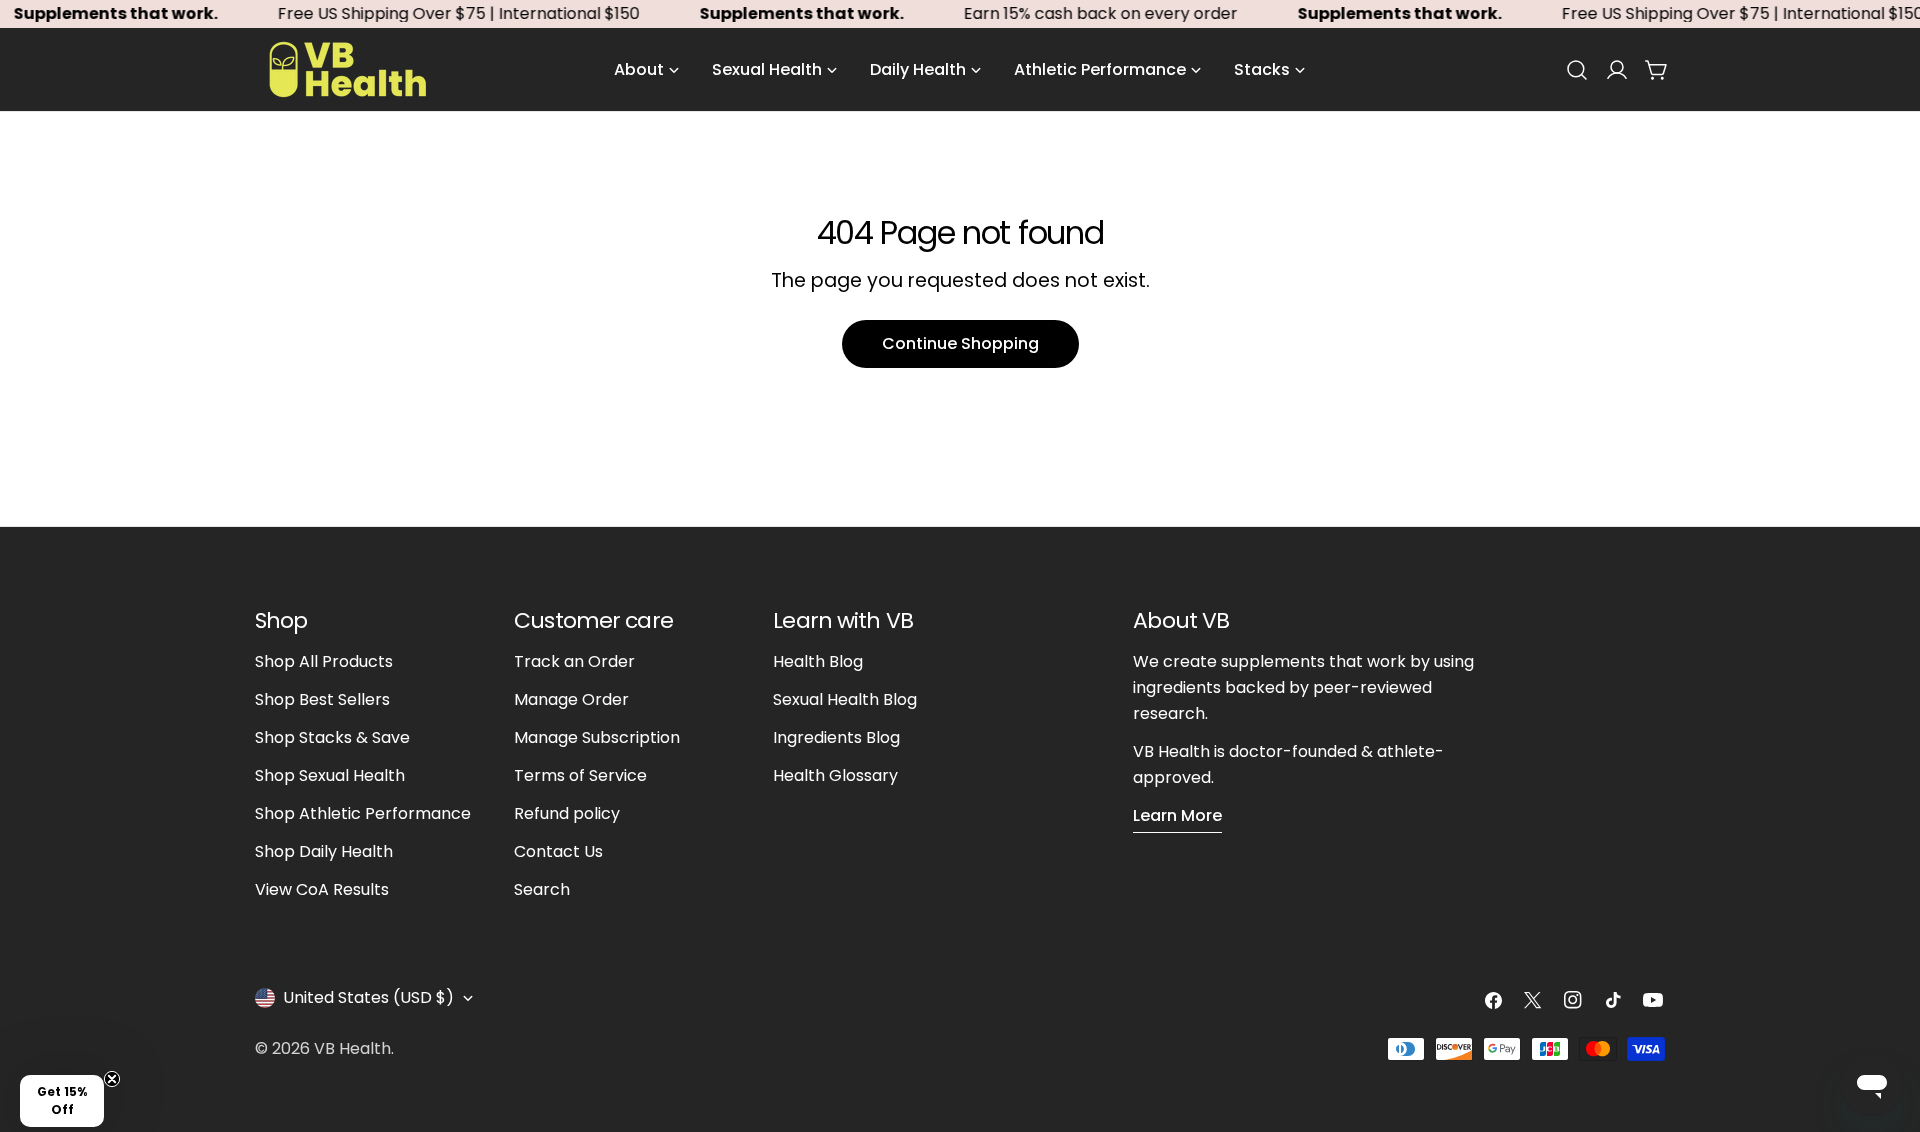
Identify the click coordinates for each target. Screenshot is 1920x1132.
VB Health (352, 1048)
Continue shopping (960, 343)
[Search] (1577, 70)
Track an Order (574, 661)
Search (542, 889)
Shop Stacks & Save (332, 737)
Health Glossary (835, 775)
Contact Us (558, 851)
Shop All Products (324, 661)
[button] (62, 1101)
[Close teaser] (112, 1079)
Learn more (1177, 815)
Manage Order (571, 699)
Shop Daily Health (324, 851)
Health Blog (818, 661)
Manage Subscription (597, 737)
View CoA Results (322, 889)
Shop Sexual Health (330, 775)
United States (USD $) (368, 997)
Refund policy (567, 813)
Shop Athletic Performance (363, 813)
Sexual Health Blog (845, 699)
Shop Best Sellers (322, 699)
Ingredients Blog (836, 737)
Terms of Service (580, 775)
